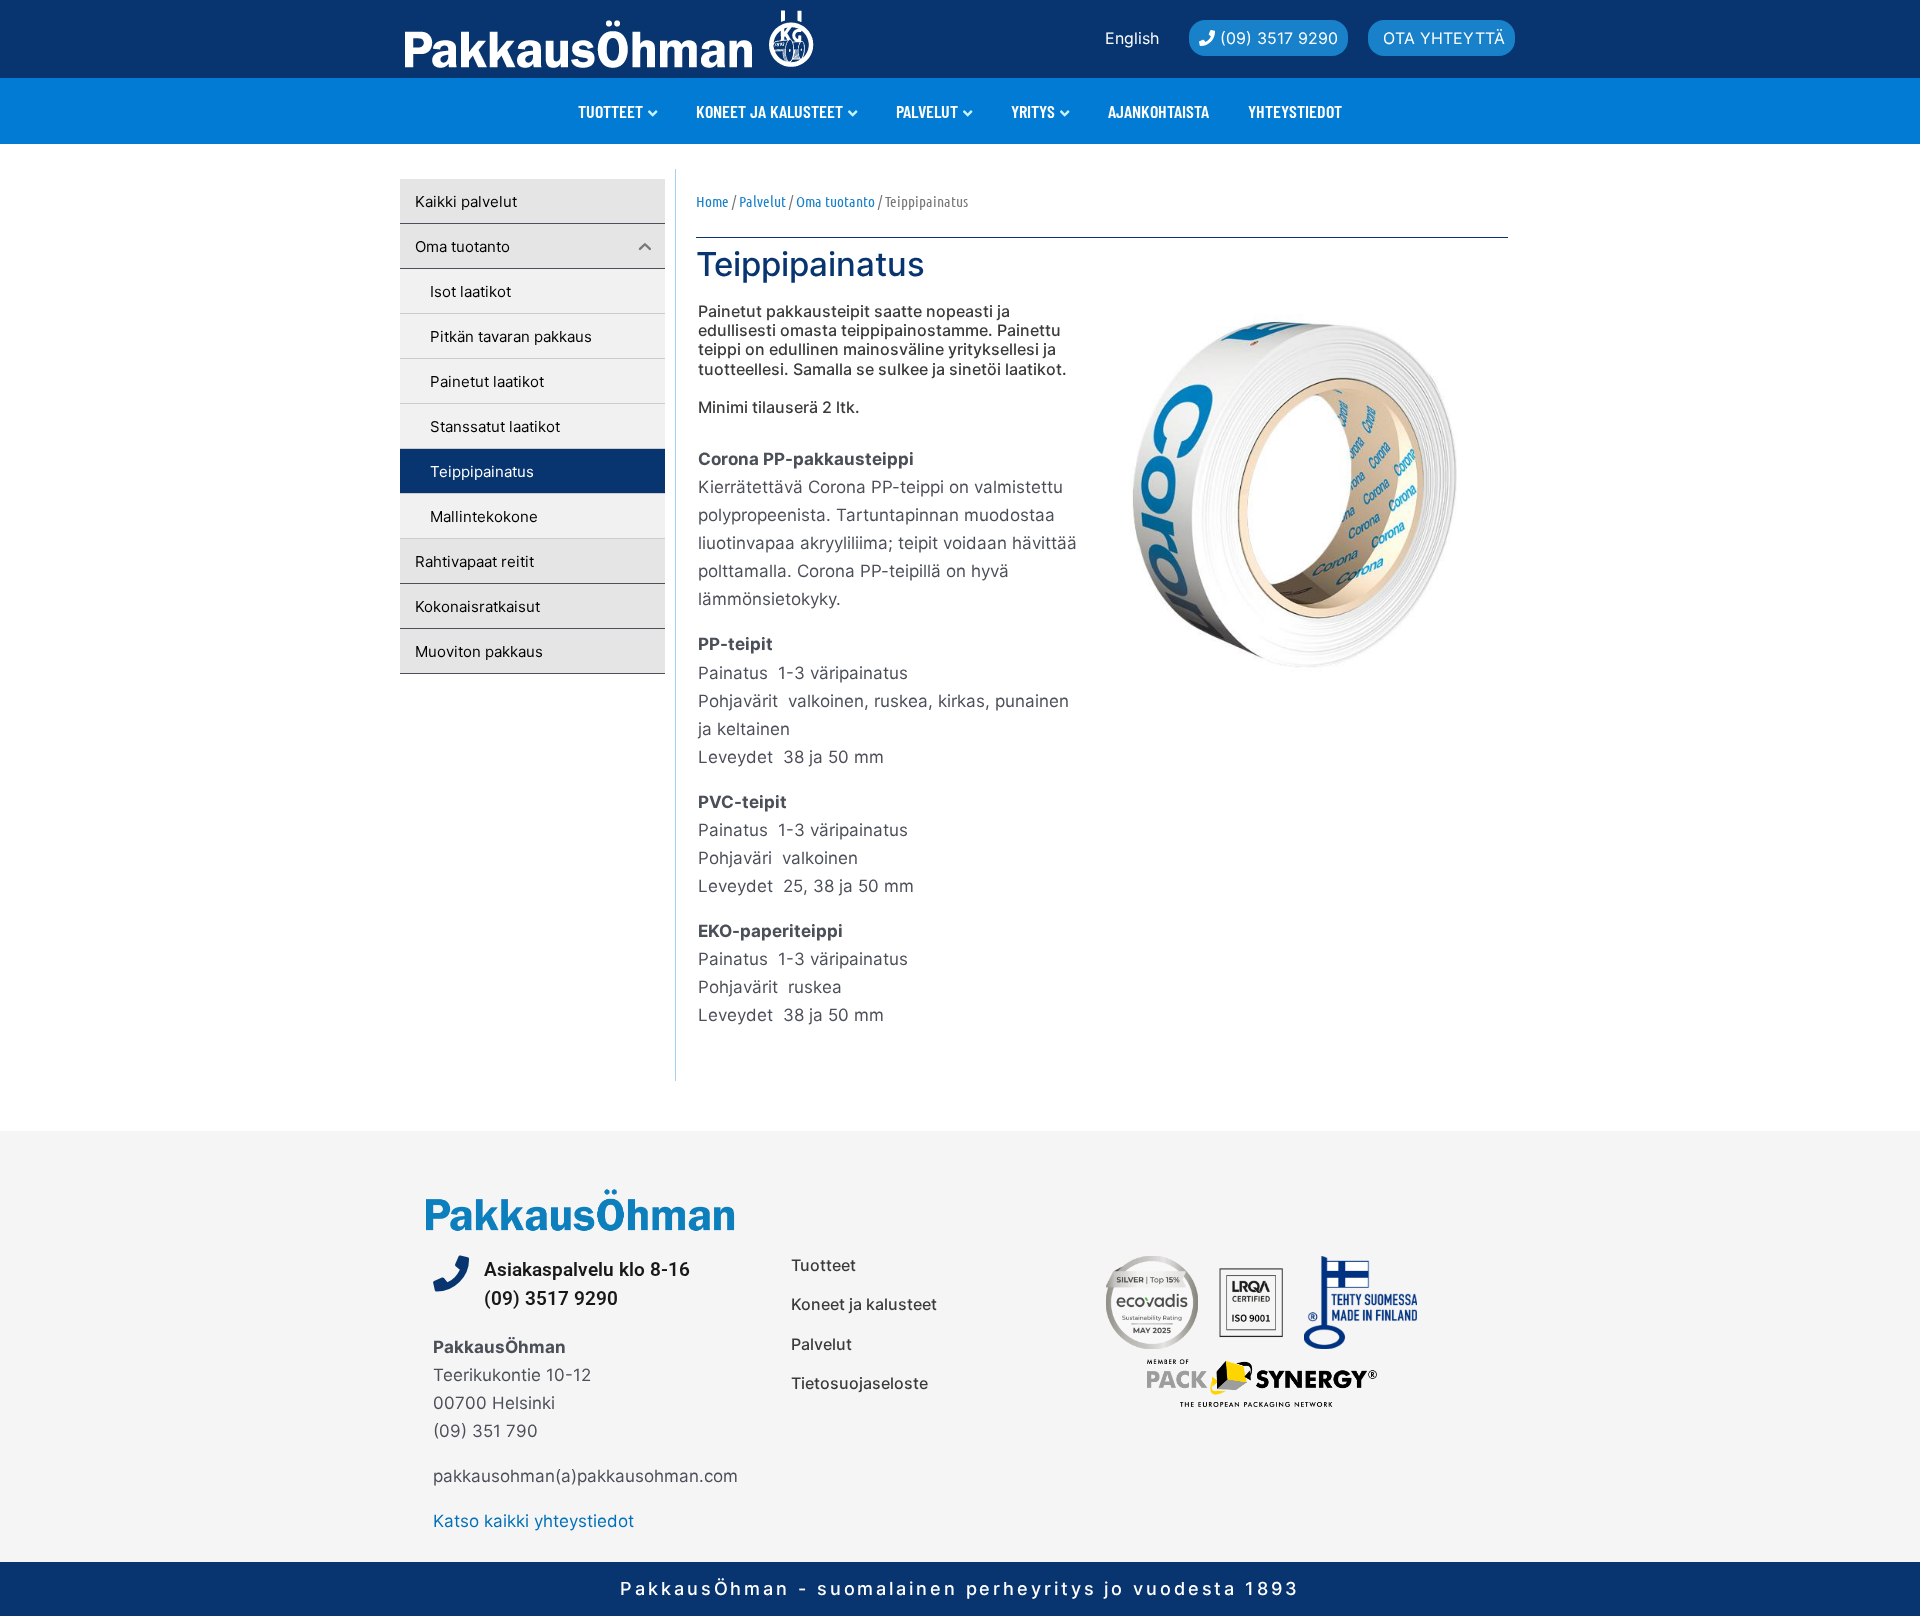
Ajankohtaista (1158, 111)
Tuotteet (610, 111)
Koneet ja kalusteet (769, 111)
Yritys (1033, 111)
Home (712, 201)
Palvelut (927, 111)
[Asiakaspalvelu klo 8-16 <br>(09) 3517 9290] (451, 1274)
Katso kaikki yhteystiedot (533, 1521)
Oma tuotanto (835, 201)
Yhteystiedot (1295, 111)
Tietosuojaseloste (859, 1383)
